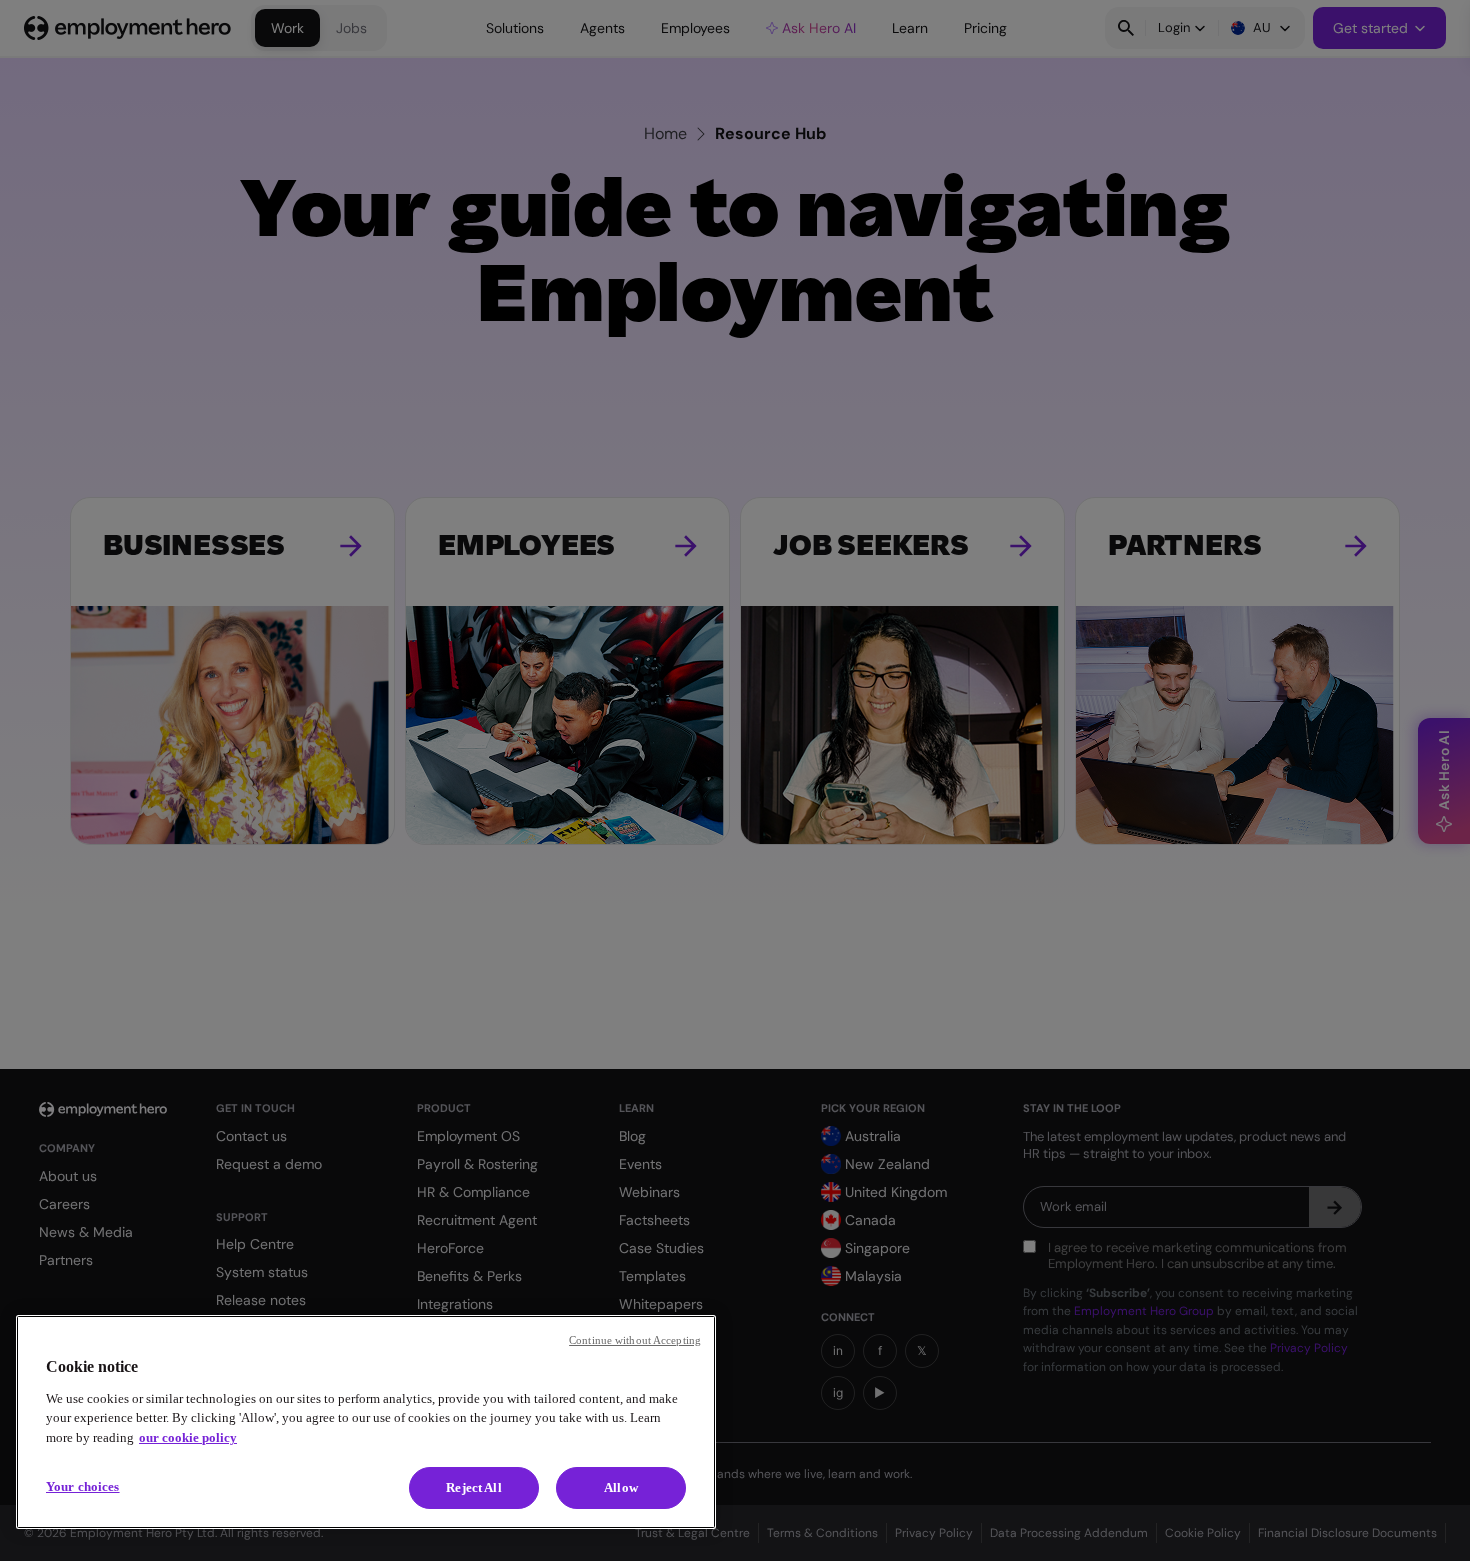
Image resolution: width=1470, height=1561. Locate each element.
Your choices (83, 1486)
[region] (366, 1422)
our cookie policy (188, 1437)
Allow (621, 1487)
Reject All (473, 1487)
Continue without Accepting (635, 1340)
